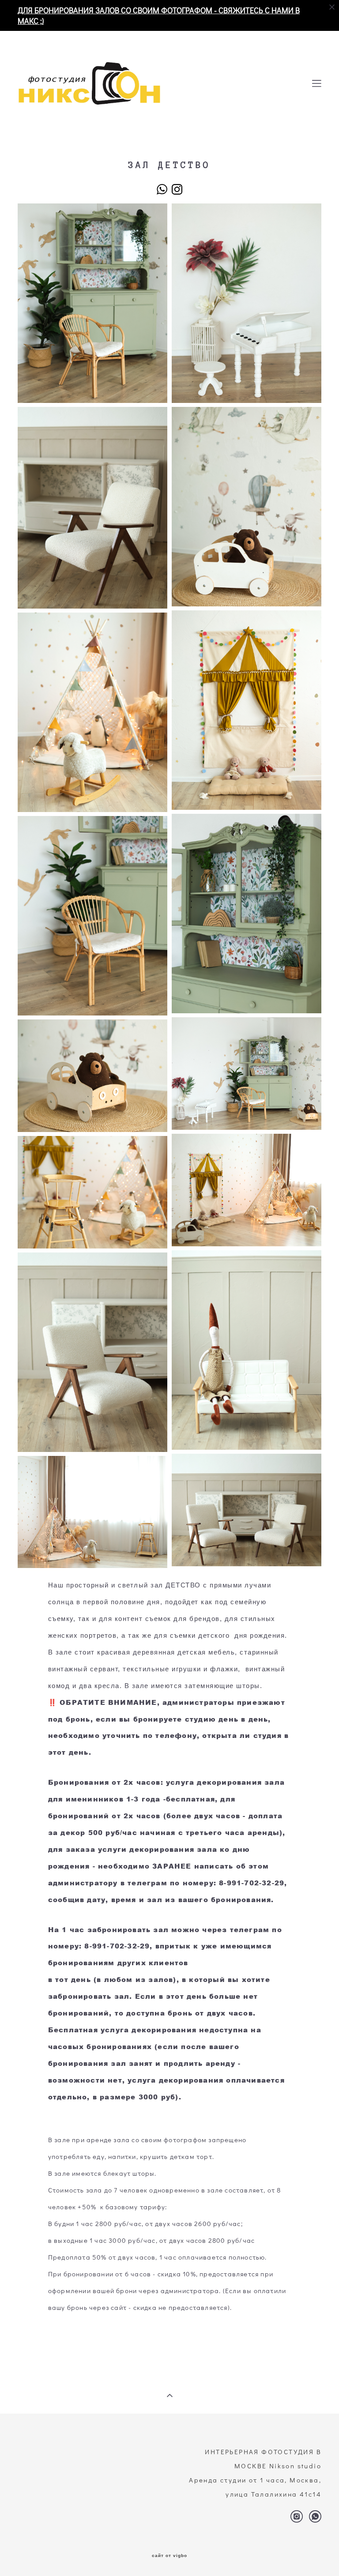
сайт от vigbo (169, 2556)
